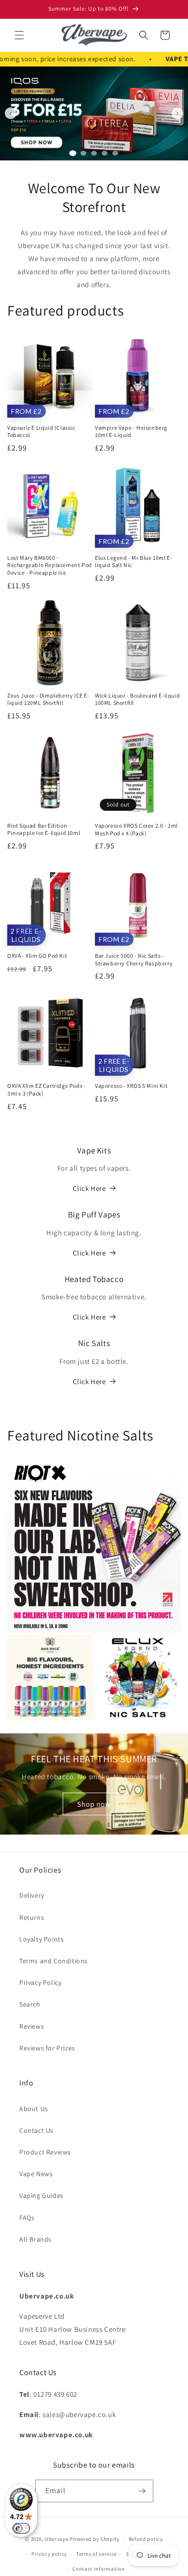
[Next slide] (177, 113)
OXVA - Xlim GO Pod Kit (37, 956)
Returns (32, 1917)
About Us (34, 2109)
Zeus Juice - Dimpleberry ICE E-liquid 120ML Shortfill (48, 699)
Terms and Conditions (54, 1961)
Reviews (32, 2026)
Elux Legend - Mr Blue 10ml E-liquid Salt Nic (134, 561)
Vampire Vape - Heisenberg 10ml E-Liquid (131, 431)
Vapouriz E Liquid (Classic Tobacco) (41, 431)
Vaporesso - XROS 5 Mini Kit (131, 1086)
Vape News (36, 2174)
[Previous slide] (11, 113)
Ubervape (57, 2539)
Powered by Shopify (95, 2539)
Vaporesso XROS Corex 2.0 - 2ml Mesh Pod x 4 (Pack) (136, 829)
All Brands (35, 2239)
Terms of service (96, 2554)
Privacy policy (49, 2554)
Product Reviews (45, 2152)
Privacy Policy (40, 1982)
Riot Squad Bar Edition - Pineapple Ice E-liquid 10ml (44, 829)
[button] (19, 35)
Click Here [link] (89, 1253)
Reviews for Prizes (47, 2048)
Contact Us (36, 2130)
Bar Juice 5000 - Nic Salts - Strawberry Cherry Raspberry (134, 959)
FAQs (27, 2218)
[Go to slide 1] (73, 153)
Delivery (32, 1895)
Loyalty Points (41, 1939)
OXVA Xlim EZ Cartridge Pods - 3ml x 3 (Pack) (47, 1090)
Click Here (89, 1188)
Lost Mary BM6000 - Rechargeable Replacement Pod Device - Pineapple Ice (50, 565)
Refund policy (146, 2539)
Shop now (94, 1803)
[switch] (21, 2528)
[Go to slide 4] (105, 153)
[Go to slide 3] (94, 153)
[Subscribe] (142, 2491)
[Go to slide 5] (115, 153)
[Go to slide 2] (83, 153)
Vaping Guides (41, 2195)
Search (30, 2004)
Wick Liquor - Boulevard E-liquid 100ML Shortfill (137, 699)
